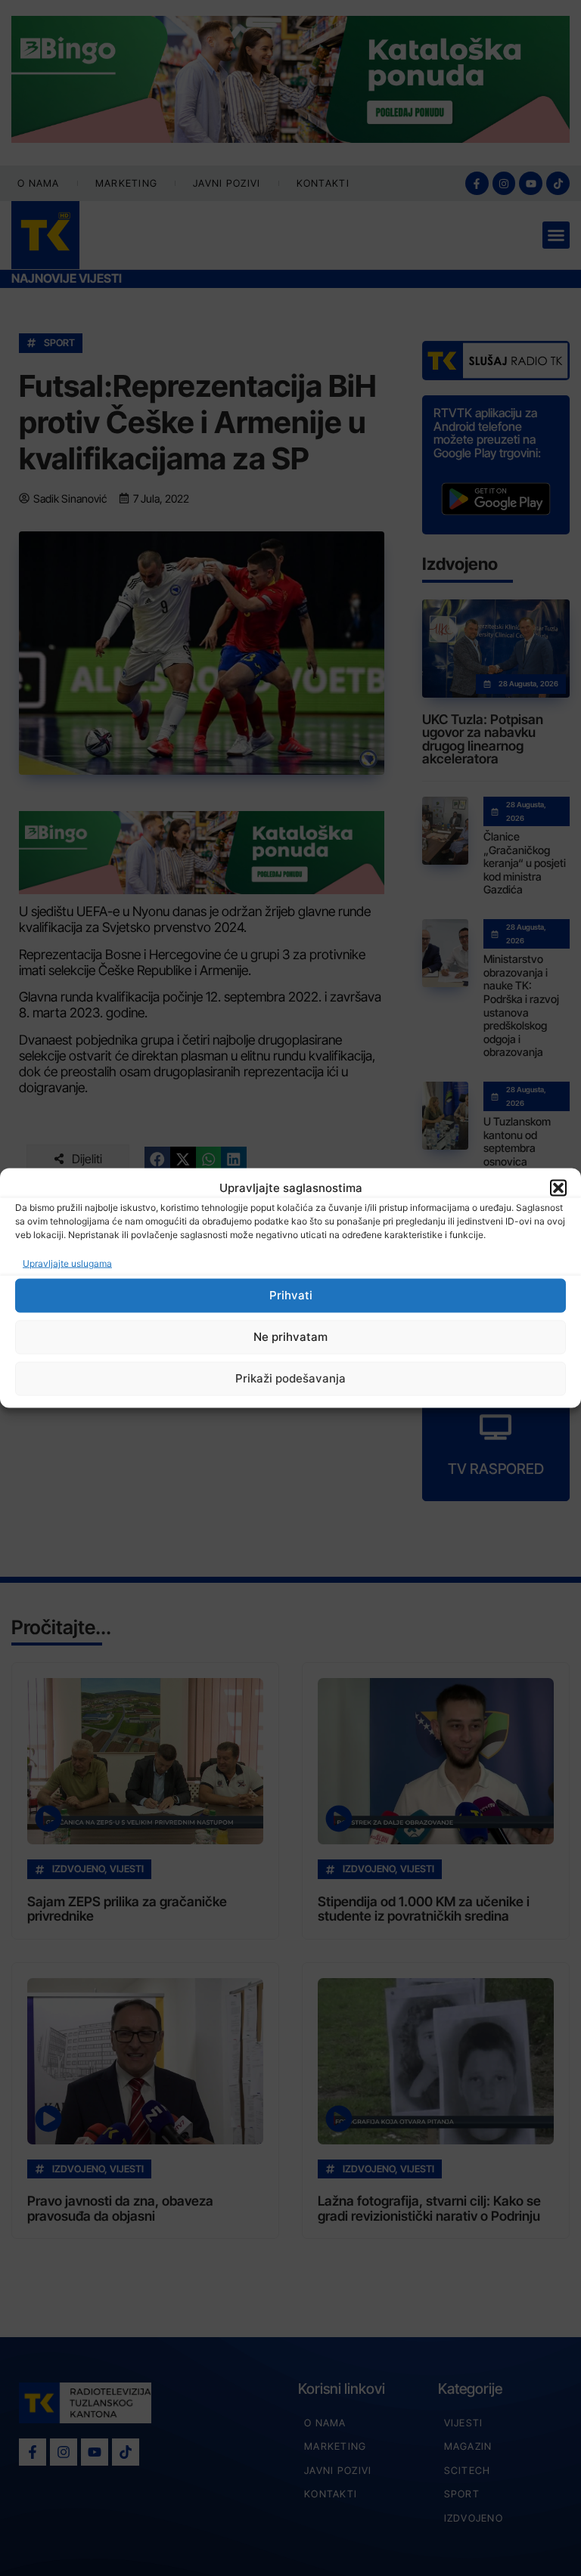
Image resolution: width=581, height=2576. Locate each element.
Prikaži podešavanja (290, 1378)
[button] (558, 1188)
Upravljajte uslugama (67, 1263)
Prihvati (291, 1295)
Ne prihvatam (290, 1337)
